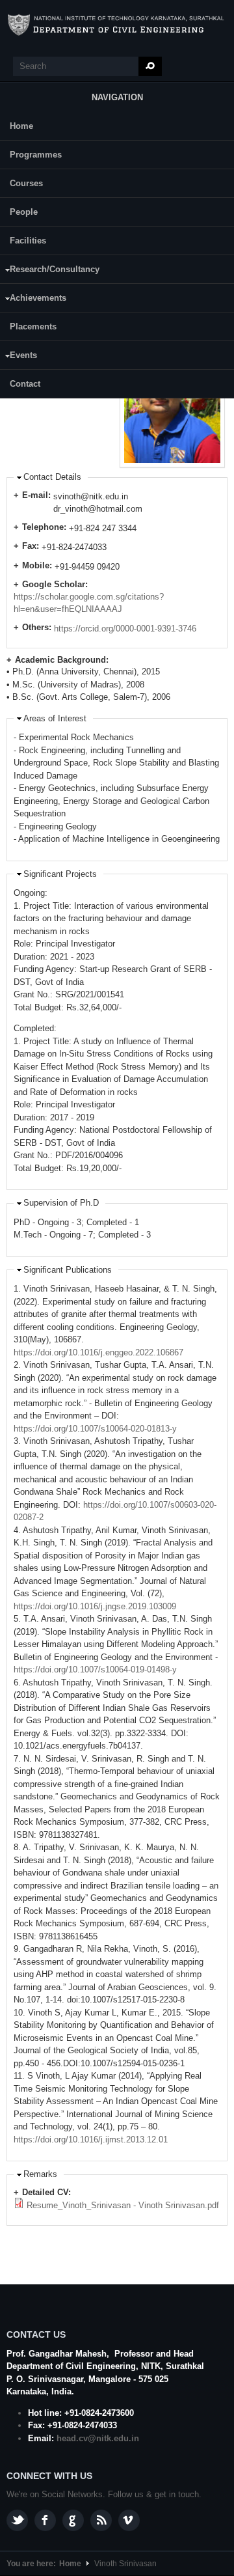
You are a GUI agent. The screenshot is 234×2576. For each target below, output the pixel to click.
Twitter (17, 2520)
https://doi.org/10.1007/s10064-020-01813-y (95, 1429)
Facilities (28, 241)
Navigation (117, 97)
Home (21, 126)
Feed (101, 2520)
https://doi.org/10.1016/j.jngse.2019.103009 (95, 1606)
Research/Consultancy (50, 271)
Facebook (45, 2520)
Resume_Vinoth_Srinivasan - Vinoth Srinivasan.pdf (123, 2205)
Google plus (73, 2520)
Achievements (33, 300)
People (24, 212)
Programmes (36, 155)
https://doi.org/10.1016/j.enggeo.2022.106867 (98, 1352)
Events (19, 357)
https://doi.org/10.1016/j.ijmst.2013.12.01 (91, 2140)
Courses (26, 183)
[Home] (117, 25)
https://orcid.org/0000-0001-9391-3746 (125, 629)
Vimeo (129, 2520)
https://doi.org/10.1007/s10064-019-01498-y (95, 1669)
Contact (25, 384)
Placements (33, 326)
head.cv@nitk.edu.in (98, 2438)
